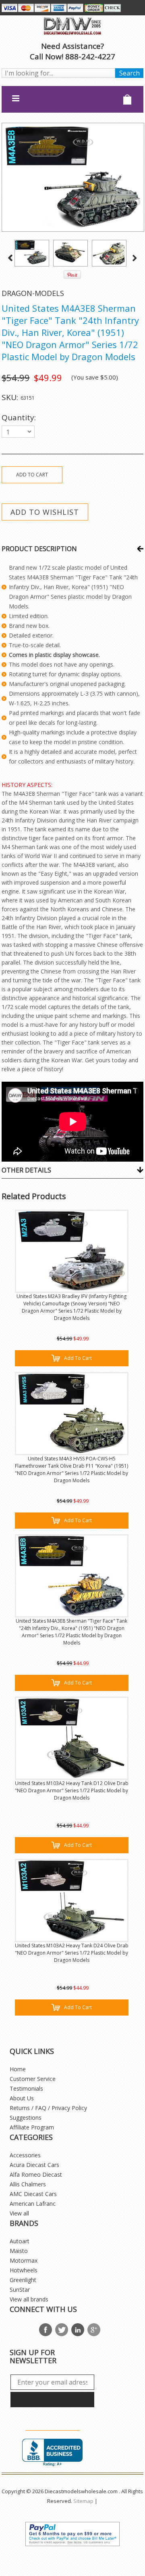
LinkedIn (78, 2330)
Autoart (20, 2241)
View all (19, 2213)
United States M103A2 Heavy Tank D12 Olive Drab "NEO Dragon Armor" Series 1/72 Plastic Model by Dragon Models (72, 1790)
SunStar (20, 2290)
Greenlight (23, 2280)
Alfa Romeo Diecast (36, 2174)
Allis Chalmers (28, 2184)
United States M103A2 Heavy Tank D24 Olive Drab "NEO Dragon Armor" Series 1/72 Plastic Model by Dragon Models (72, 1953)
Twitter (62, 2330)
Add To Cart (78, 1358)
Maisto (19, 2251)
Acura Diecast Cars (34, 2165)
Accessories (25, 2155)
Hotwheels (24, 2270)
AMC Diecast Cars (33, 2194)
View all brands (29, 2299)
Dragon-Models (33, 293)
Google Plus (94, 2330)
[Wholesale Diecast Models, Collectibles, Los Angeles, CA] (52, 2453)
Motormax (24, 2260)
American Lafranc (33, 2204)
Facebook (46, 2330)
